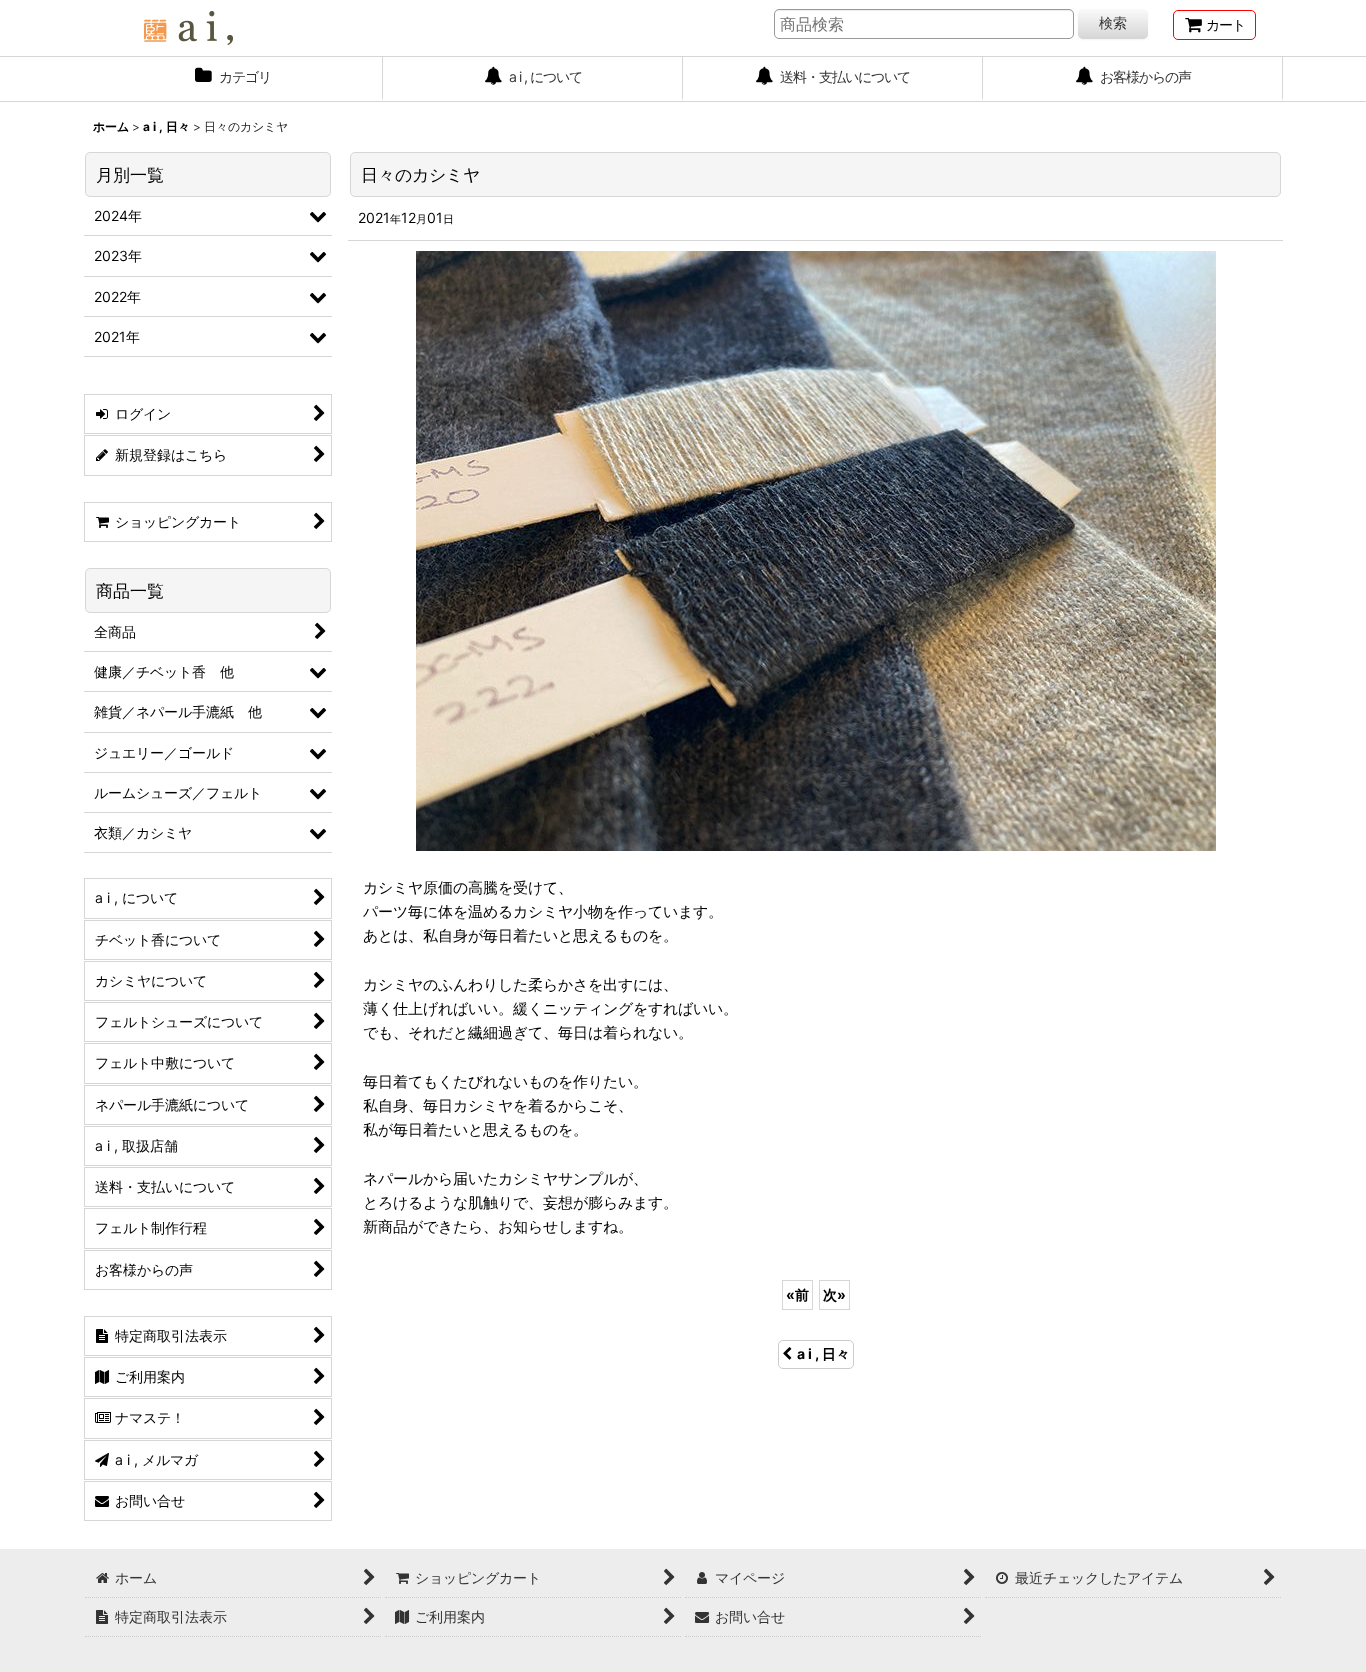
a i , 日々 (823, 1353)
